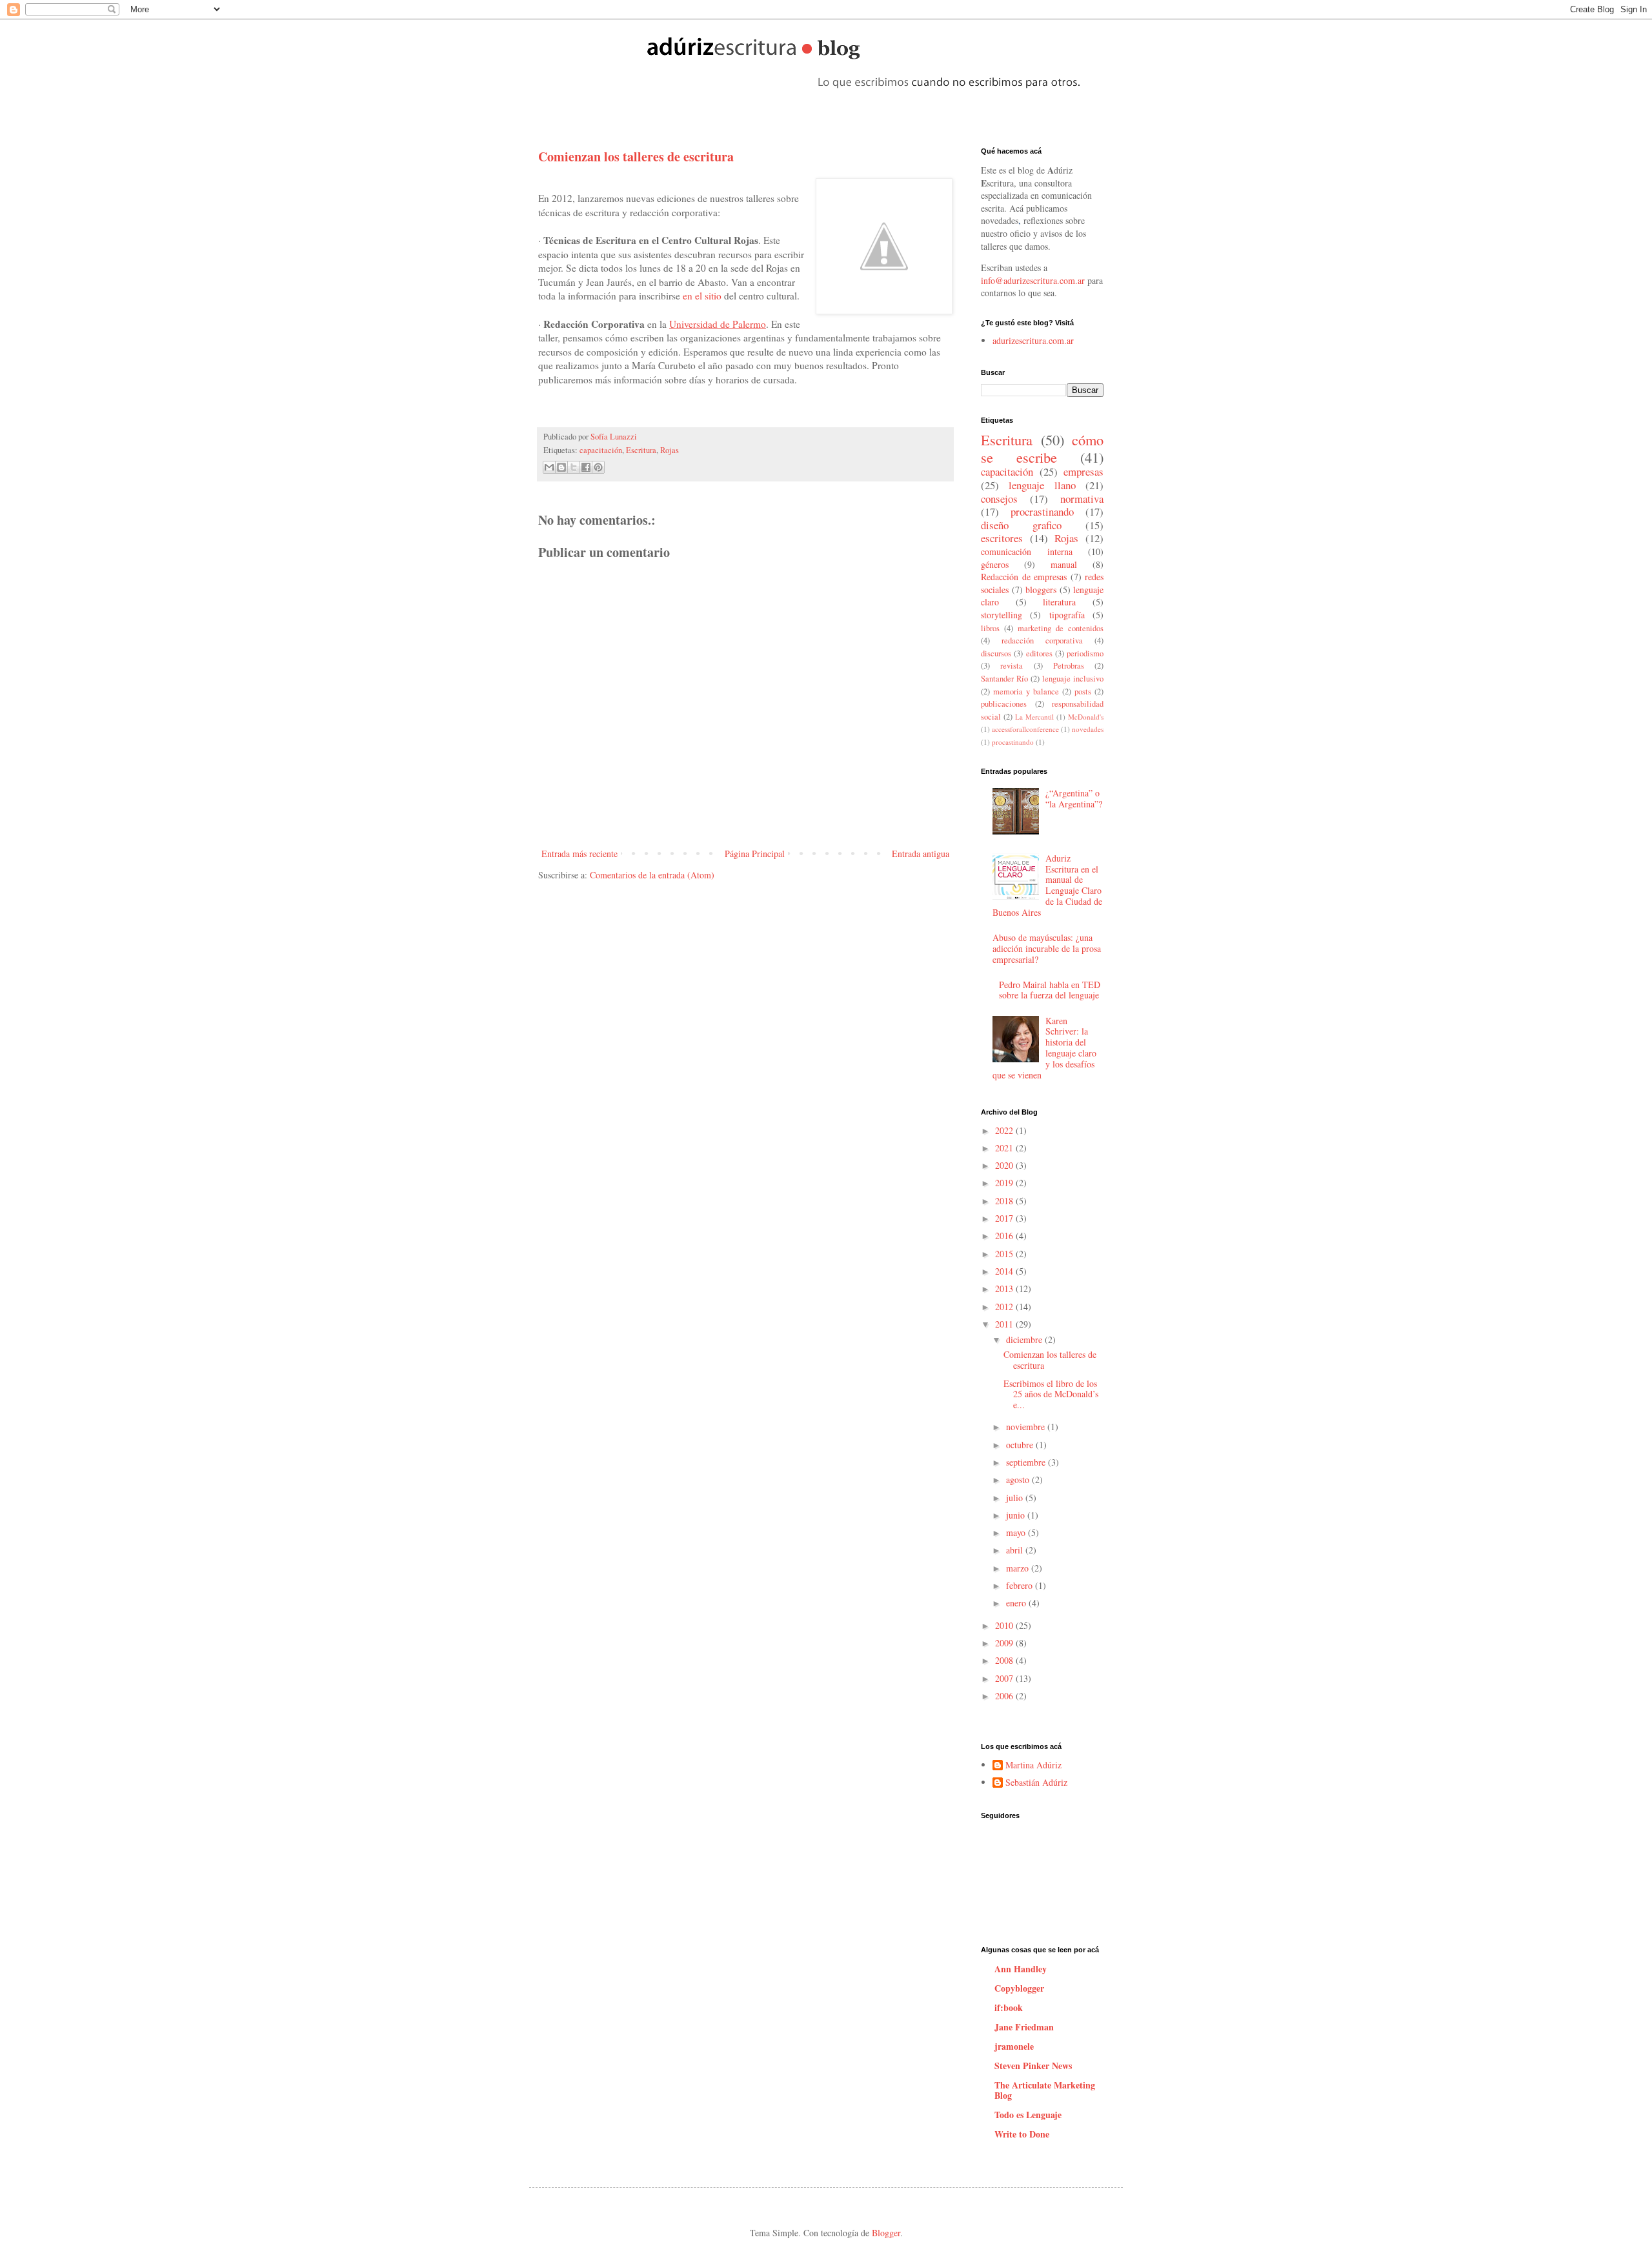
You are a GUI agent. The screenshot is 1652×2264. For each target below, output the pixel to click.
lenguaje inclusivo (1073, 679)
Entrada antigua (921, 854)
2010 (1005, 1625)
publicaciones (1004, 704)
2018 (1005, 1201)
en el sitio (701, 296)
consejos (999, 499)
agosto (1019, 1480)
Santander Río (1004, 679)
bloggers (1041, 590)
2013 (1005, 1289)
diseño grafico (1021, 525)
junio (1017, 1515)
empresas (1083, 471)
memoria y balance (1026, 692)
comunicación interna (1027, 551)
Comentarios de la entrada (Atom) (652, 875)
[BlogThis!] (561, 467)
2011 (1005, 1324)
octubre (1021, 1445)
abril (1016, 1550)
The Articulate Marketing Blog (1045, 2090)
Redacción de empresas (1024, 577)
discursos (996, 653)
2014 (1005, 1271)
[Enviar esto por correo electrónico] (549, 467)
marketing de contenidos (1061, 628)
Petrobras (1069, 666)
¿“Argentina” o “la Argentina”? (1074, 798)
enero (1017, 1603)
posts (1083, 692)
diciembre (1025, 1339)
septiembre (1027, 1462)
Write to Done (1022, 2134)
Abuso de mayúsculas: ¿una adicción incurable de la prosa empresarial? (1047, 948)
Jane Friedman (1024, 2027)
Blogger (886, 2233)
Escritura (641, 450)
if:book (1009, 2007)
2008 (1005, 1660)
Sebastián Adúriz (1036, 1783)
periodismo (1085, 653)
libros (990, 628)
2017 (1005, 1218)
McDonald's (1086, 717)
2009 (1005, 1643)
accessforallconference (1025, 729)
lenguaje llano (1042, 485)
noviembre (1027, 1427)
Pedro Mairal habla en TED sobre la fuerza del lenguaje (1050, 990)
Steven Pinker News (1033, 2066)
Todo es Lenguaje (1028, 2115)
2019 (1005, 1183)
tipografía (1067, 615)
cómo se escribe (1042, 448)
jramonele (1014, 2046)
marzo (1019, 1568)
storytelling (1002, 615)
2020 (1005, 1165)
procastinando (1013, 742)
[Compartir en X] (574, 467)
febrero (1021, 1585)
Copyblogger (1019, 1988)
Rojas (670, 450)
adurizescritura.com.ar (1033, 340)
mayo (1017, 1532)
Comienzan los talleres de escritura (1050, 1360)
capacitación (601, 450)
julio (1016, 1498)
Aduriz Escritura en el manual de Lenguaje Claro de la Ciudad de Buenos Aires (1048, 885)
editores (1039, 653)
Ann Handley (1021, 1969)
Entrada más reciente (579, 854)
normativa (1082, 499)
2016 (1005, 1236)
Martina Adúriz (1033, 1765)
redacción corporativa (1042, 641)
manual (1064, 564)
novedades (1088, 729)
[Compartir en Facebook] (586, 467)
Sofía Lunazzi (614, 437)
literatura (1059, 602)
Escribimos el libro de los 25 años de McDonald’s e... (1051, 1394)
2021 (1005, 1148)
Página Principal (755, 854)
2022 (1005, 1130)
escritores (1002, 538)
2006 (1005, 1696)
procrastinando (1042, 511)
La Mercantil (1034, 717)
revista (1012, 666)
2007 (1005, 1678)
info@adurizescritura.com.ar (1033, 280)
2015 (1005, 1254)
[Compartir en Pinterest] (598, 467)
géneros (995, 564)
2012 (1005, 1307)
